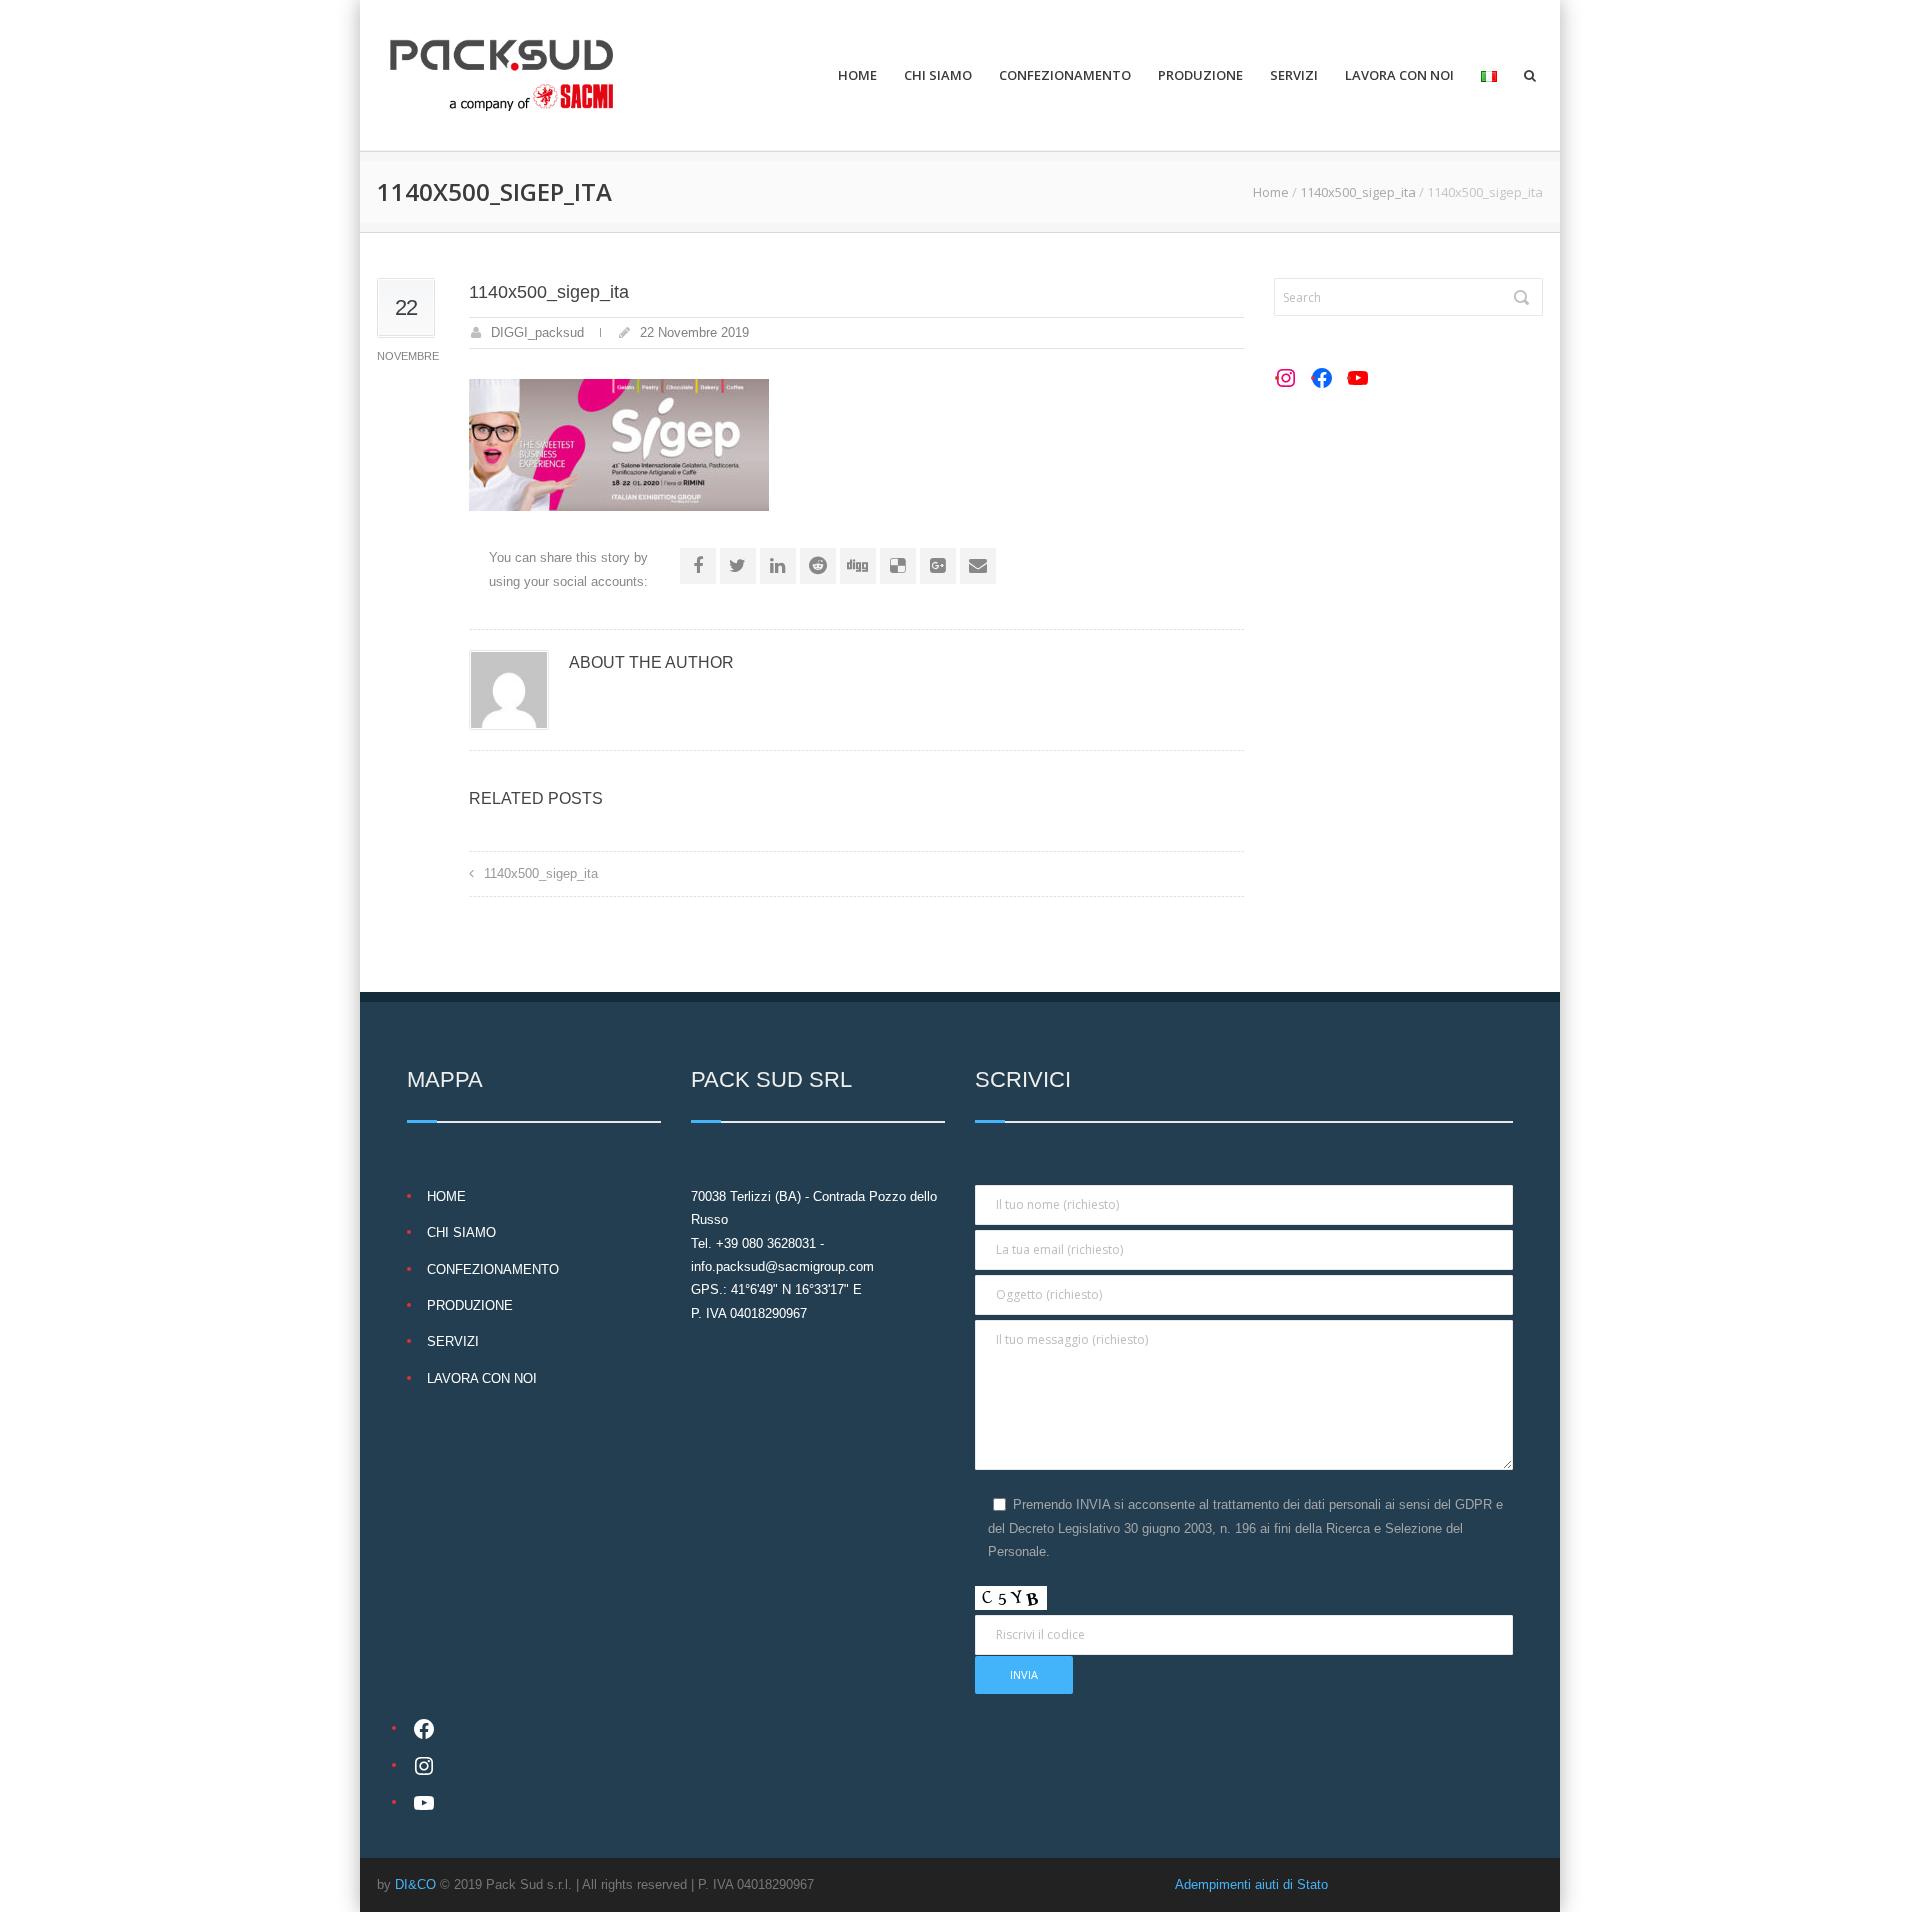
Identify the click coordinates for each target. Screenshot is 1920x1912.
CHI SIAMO (938, 75)
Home (1271, 192)
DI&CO (415, 1884)
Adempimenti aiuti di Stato (1251, 1884)
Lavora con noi (1399, 75)
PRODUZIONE (1200, 75)
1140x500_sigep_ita (1358, 192)
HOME (857, 75)
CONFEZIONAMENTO (1065, 75)
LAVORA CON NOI (482, 1378)
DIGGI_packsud (537, 332)
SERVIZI (1294, 75)
